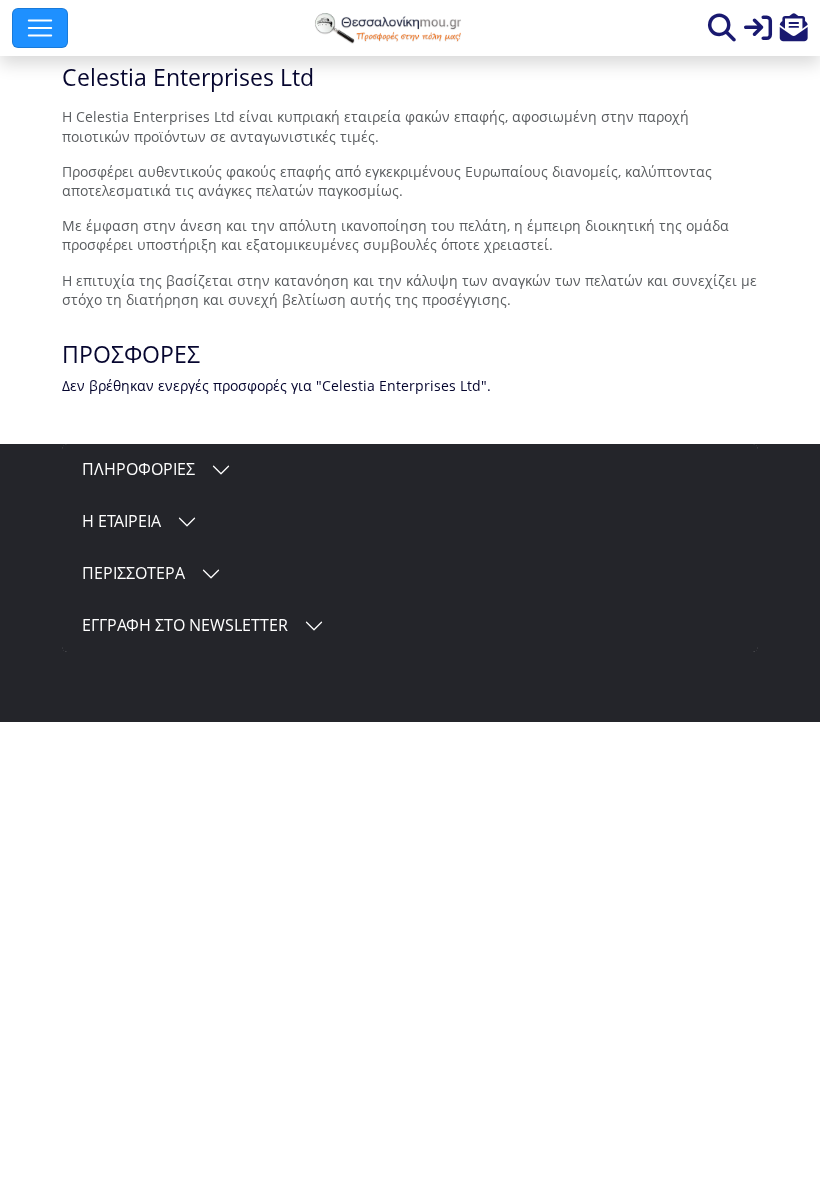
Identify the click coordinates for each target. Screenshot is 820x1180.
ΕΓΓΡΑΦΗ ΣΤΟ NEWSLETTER (185, 625)
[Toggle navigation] (40, 28)
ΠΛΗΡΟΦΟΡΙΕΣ (138, 469)
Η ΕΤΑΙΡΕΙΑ (121, 521)
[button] (794, 32)
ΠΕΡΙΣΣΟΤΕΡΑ (133, 573)
